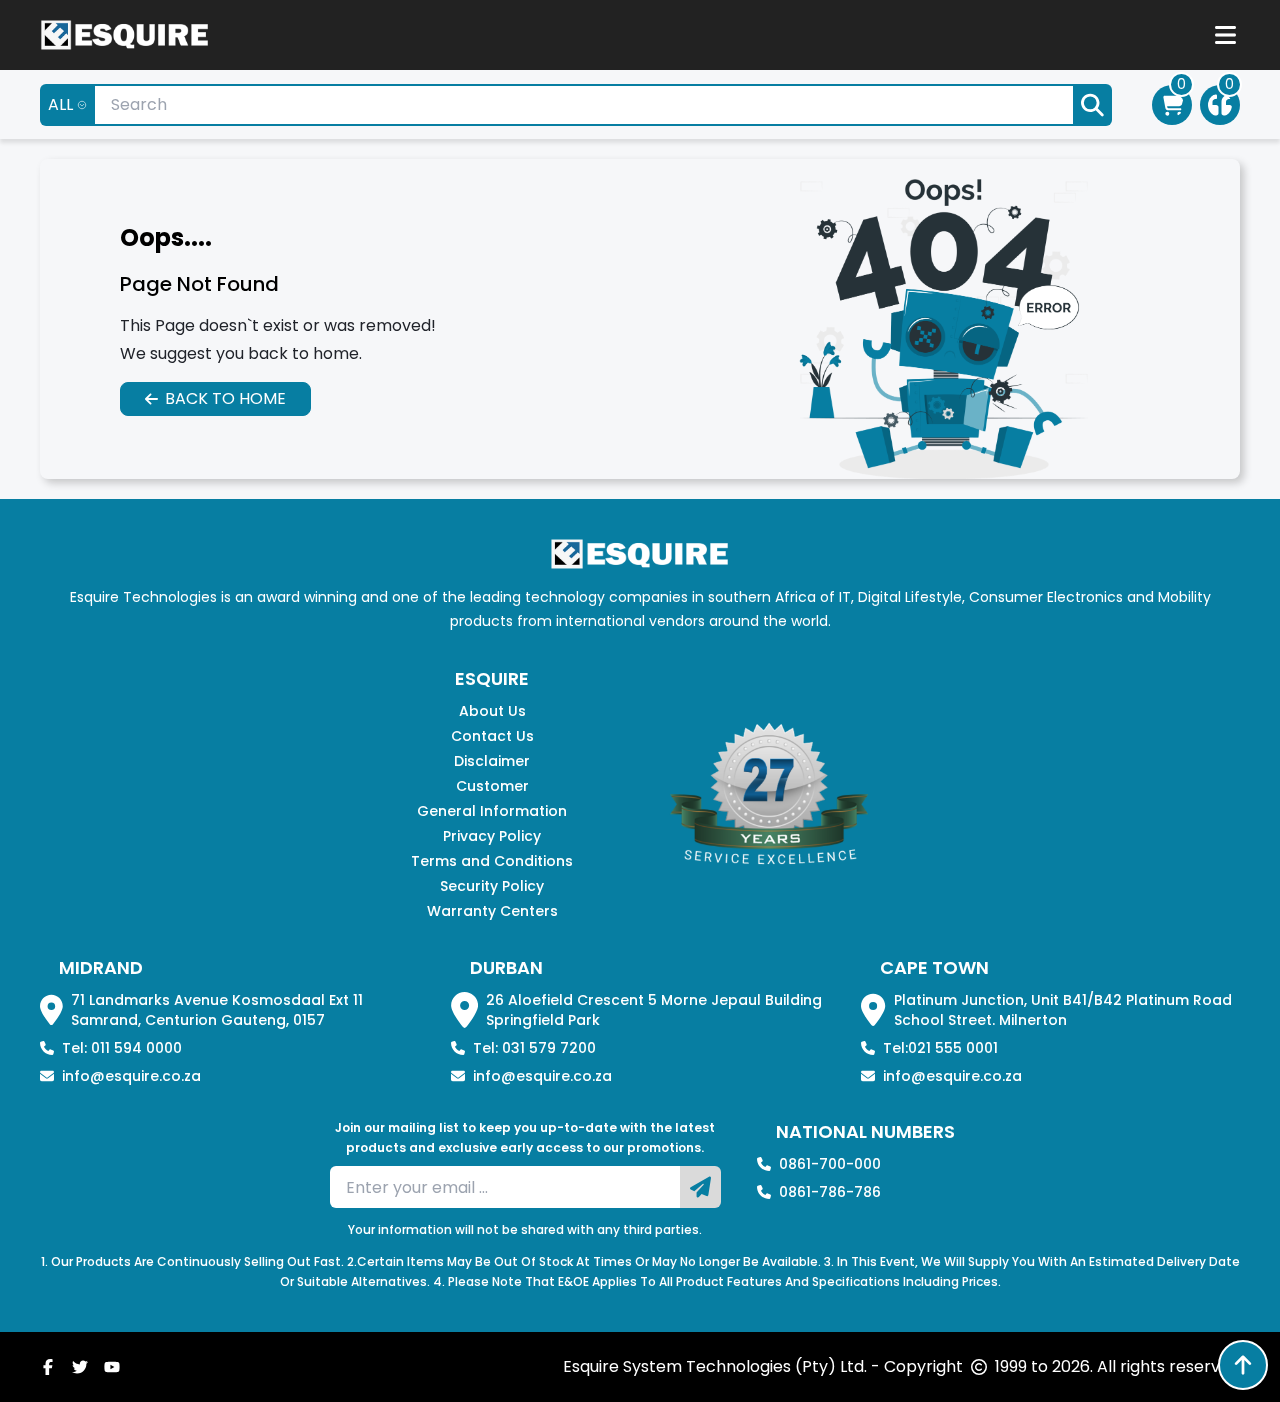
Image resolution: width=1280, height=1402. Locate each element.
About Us (492, 711)
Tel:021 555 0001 (940, 1048)
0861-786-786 (830, 1192)
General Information (492, 811)
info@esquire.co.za (131, 1076)
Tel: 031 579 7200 (534, 1048)
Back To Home (225, 398)
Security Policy (492, 886)
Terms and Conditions (492, 861)
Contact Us (492, 736)
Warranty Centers (492, 911)
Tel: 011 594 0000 (122, 1048)
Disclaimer (492, 761)
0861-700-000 (830, 1164)
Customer (492, 786)
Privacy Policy (492, 836)
